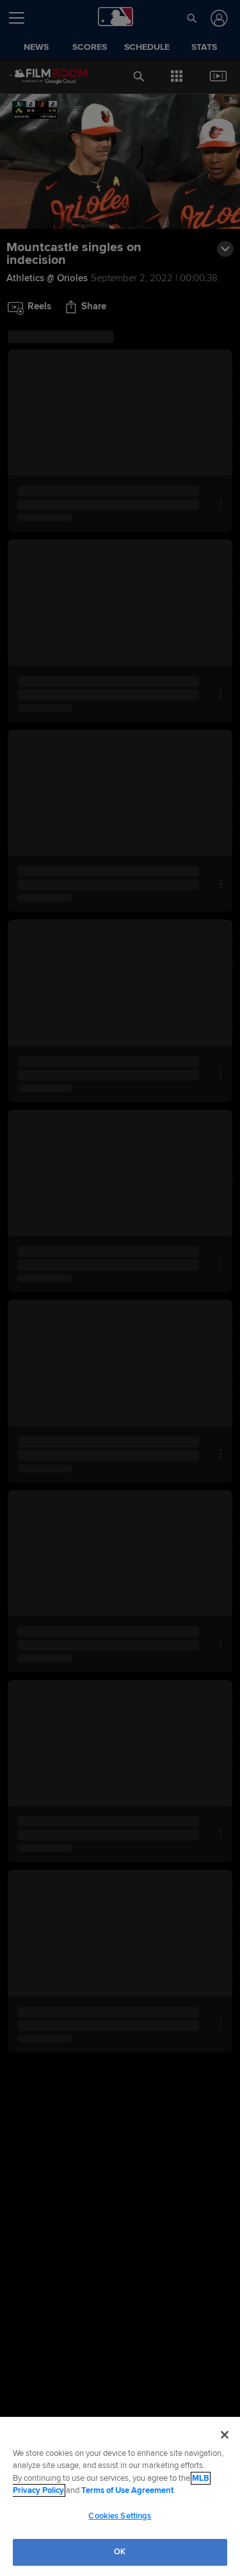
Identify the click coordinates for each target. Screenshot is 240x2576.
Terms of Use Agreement (127, 2490)
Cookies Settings (120, 2516)
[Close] (225, 2435)
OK (120, 2552)
